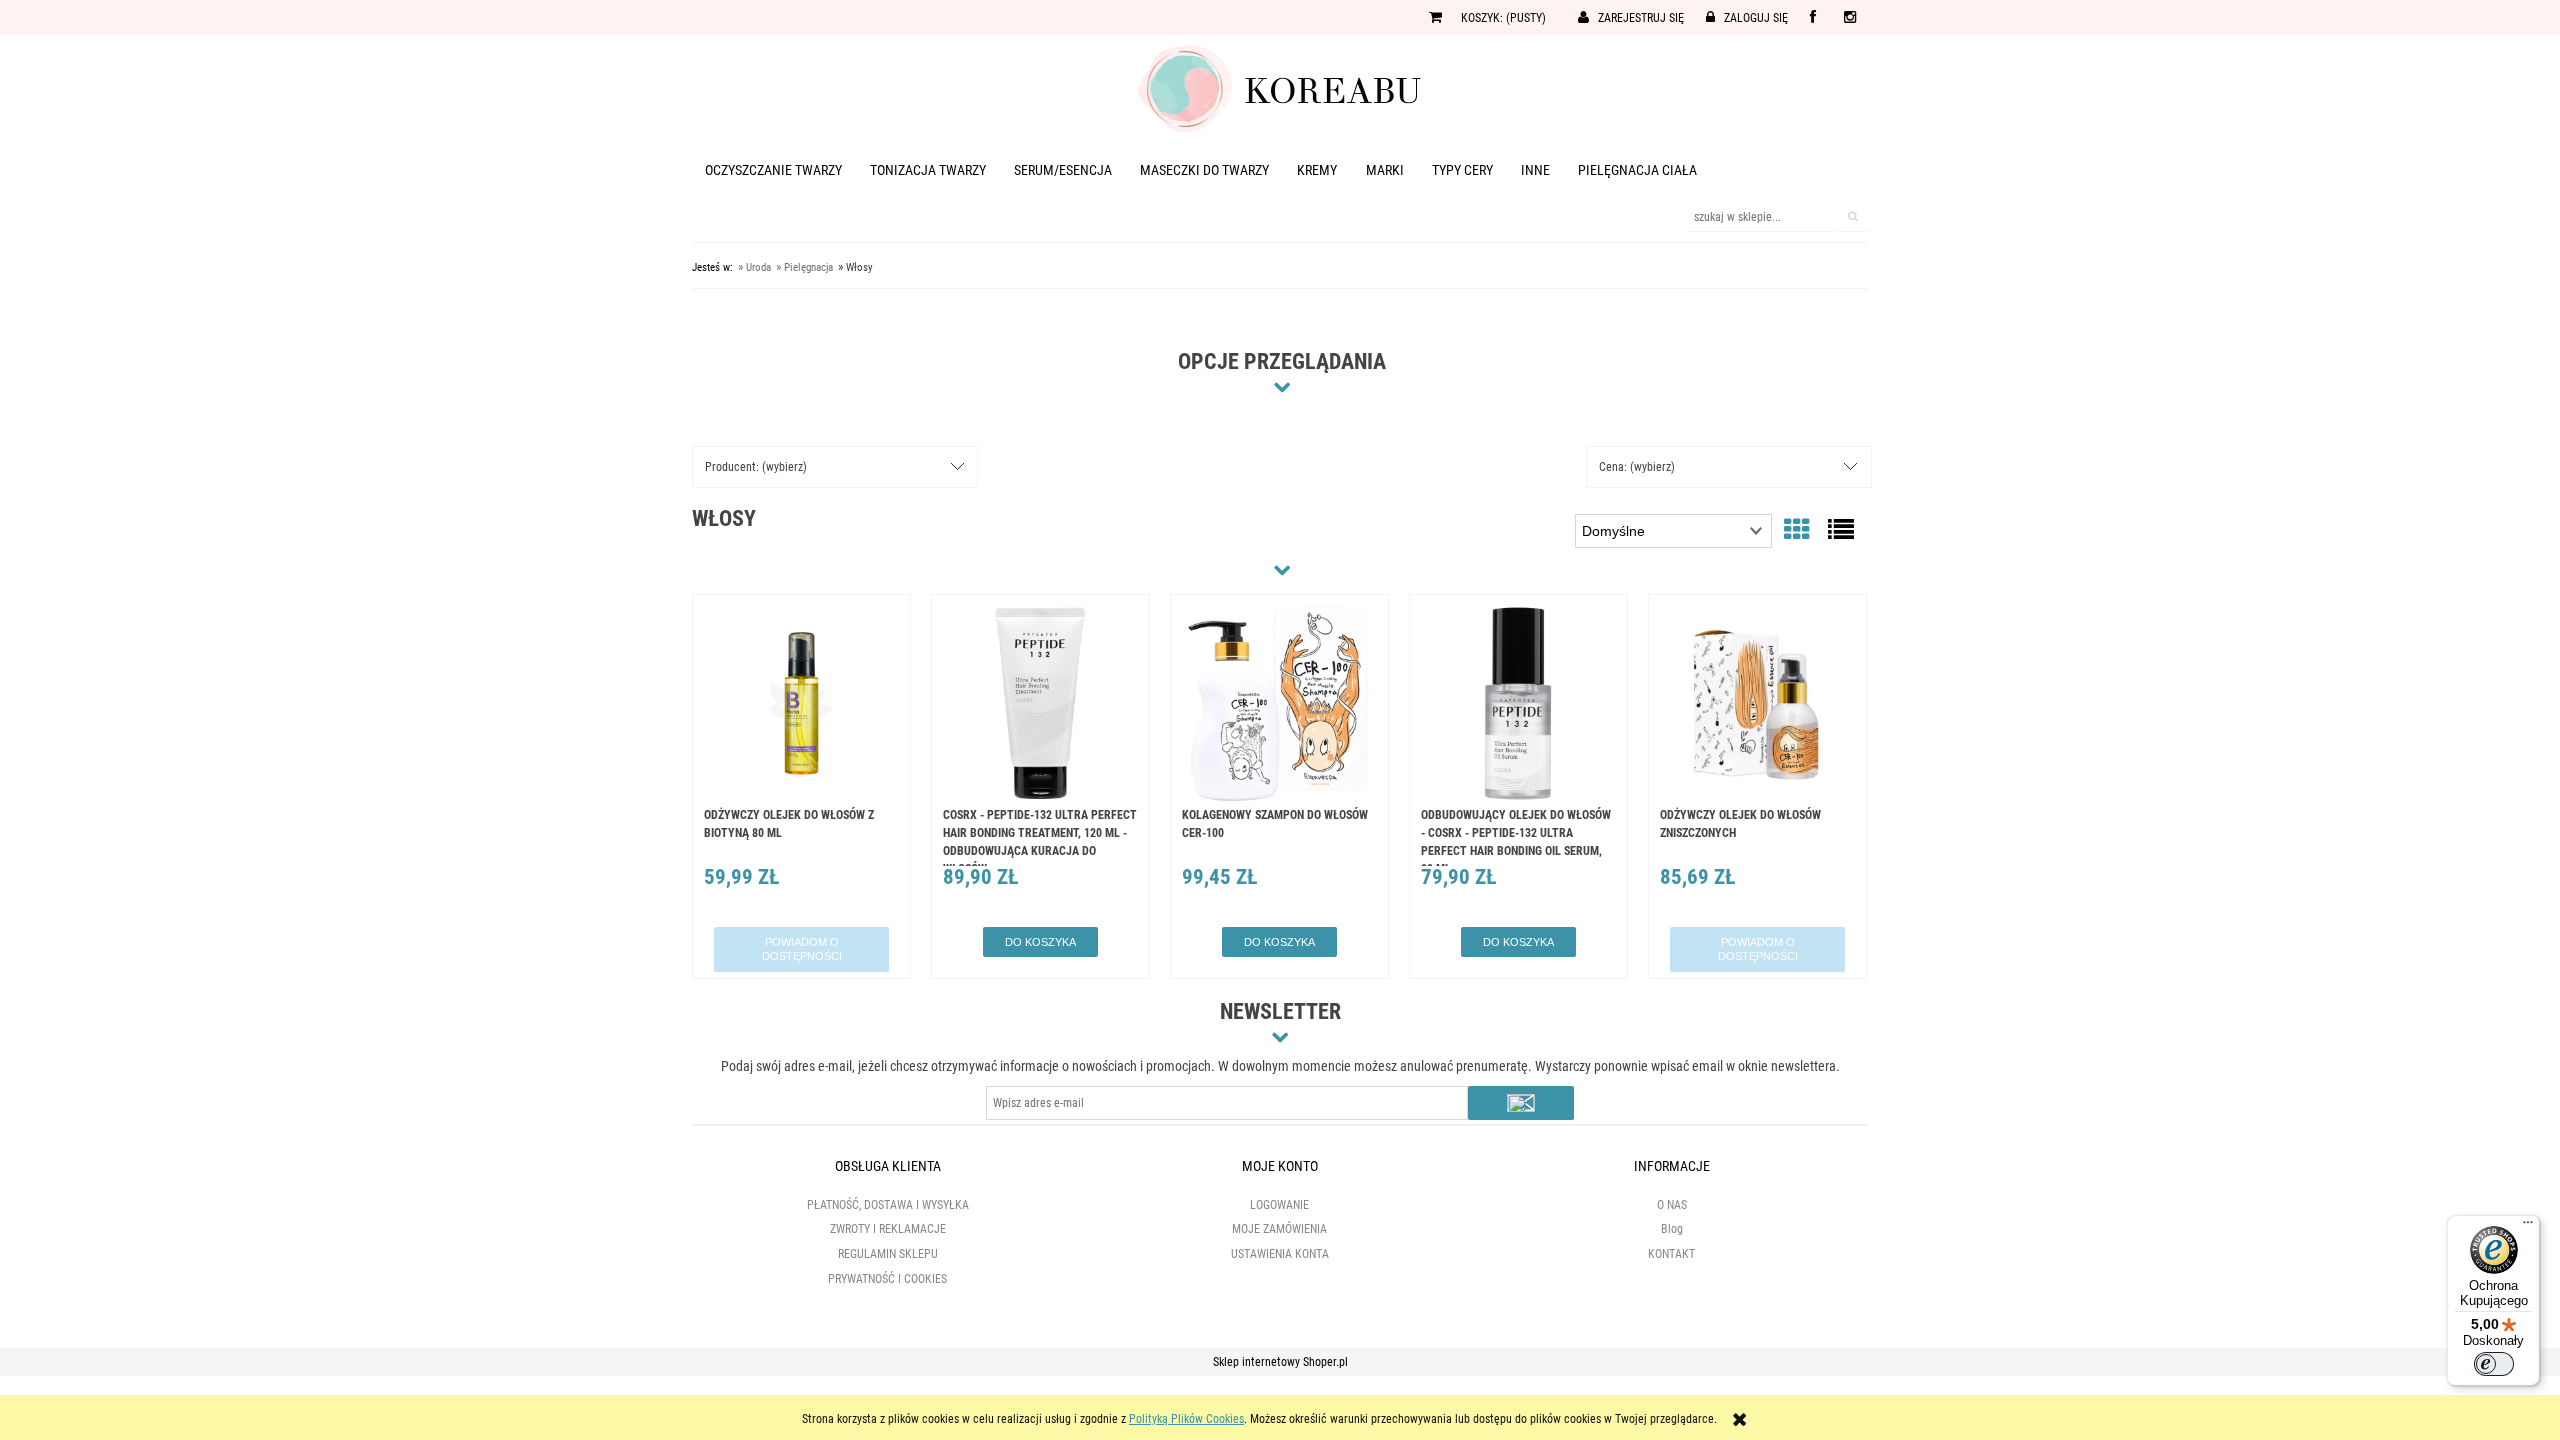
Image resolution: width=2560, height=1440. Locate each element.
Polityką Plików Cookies (1186, 1419)
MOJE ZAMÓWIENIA (1279, 1229)
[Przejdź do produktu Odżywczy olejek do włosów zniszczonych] (1757, 706)
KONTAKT (1671, 1254)
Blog (1672, 1229)
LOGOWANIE (1279, 1205)
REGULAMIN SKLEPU (888, 1254)
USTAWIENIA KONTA (1280, 1254)
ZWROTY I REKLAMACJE (888, 1229)
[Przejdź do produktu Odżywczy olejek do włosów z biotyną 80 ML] (801, 706)
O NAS (1672, 1205)
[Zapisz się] (1521, 1103)
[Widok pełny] (1841, 530)
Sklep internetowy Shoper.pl (1280, 1362)
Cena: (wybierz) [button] (1637, 467)
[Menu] (2528, 1227)
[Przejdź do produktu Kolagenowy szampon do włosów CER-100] (1279, 706)
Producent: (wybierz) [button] (756, 467)
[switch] (2494, 1364)
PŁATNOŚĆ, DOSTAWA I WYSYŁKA (888, 1205)
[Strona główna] (1280, 87)
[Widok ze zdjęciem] (1797, 530)
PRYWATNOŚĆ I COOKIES (887, 1279)
